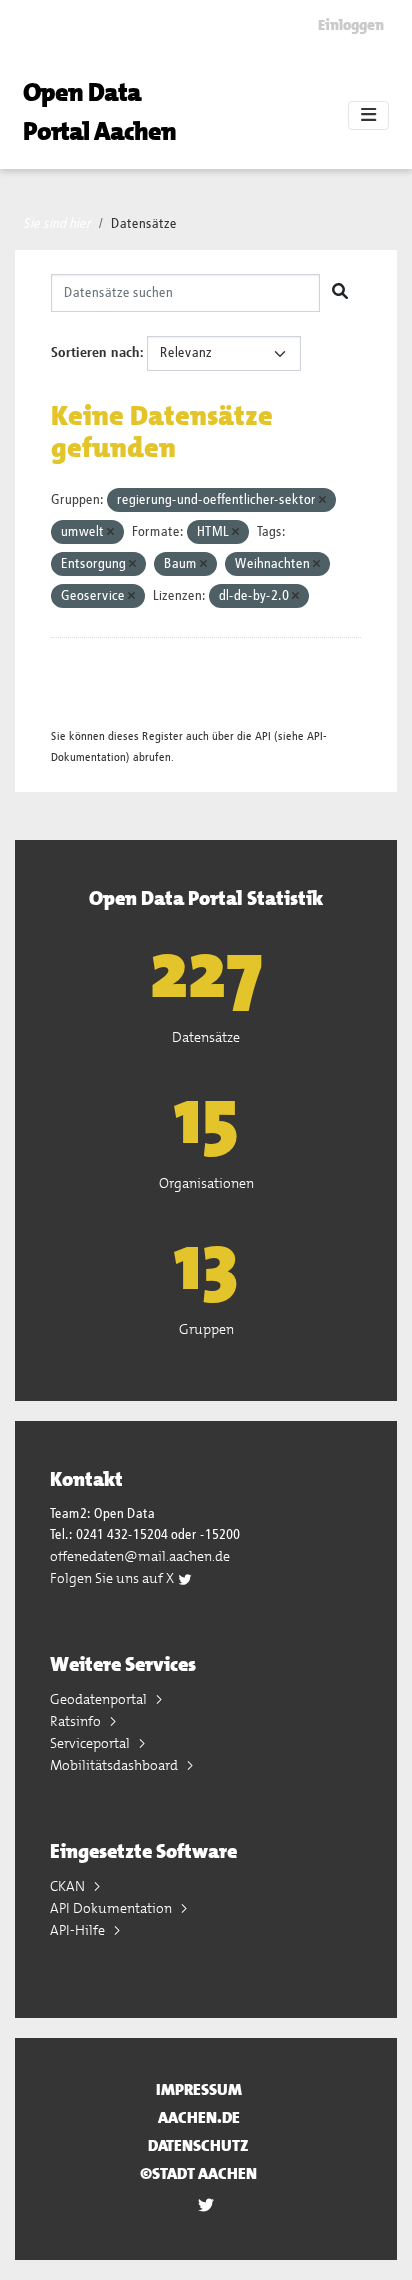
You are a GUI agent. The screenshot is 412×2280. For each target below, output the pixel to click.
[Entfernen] (322, 500)
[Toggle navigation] (368, 116)
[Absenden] (340, 293)
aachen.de (199, 2117)
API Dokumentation (112, 1908)
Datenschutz (198, 2145)
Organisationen (206, 1183)
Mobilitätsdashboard (115, 1765)
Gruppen (206, 1329)
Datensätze (144, 224)
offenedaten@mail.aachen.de (140, 1556)
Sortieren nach (95, 353)
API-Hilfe (79, 1930)
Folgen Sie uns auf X (113, 1578)
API (263, 736)
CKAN (69, 1886)
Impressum (199, 2089)
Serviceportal (91, 1743)
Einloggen (351, 25)
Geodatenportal (100, 1699)
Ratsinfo (77, 1721)
